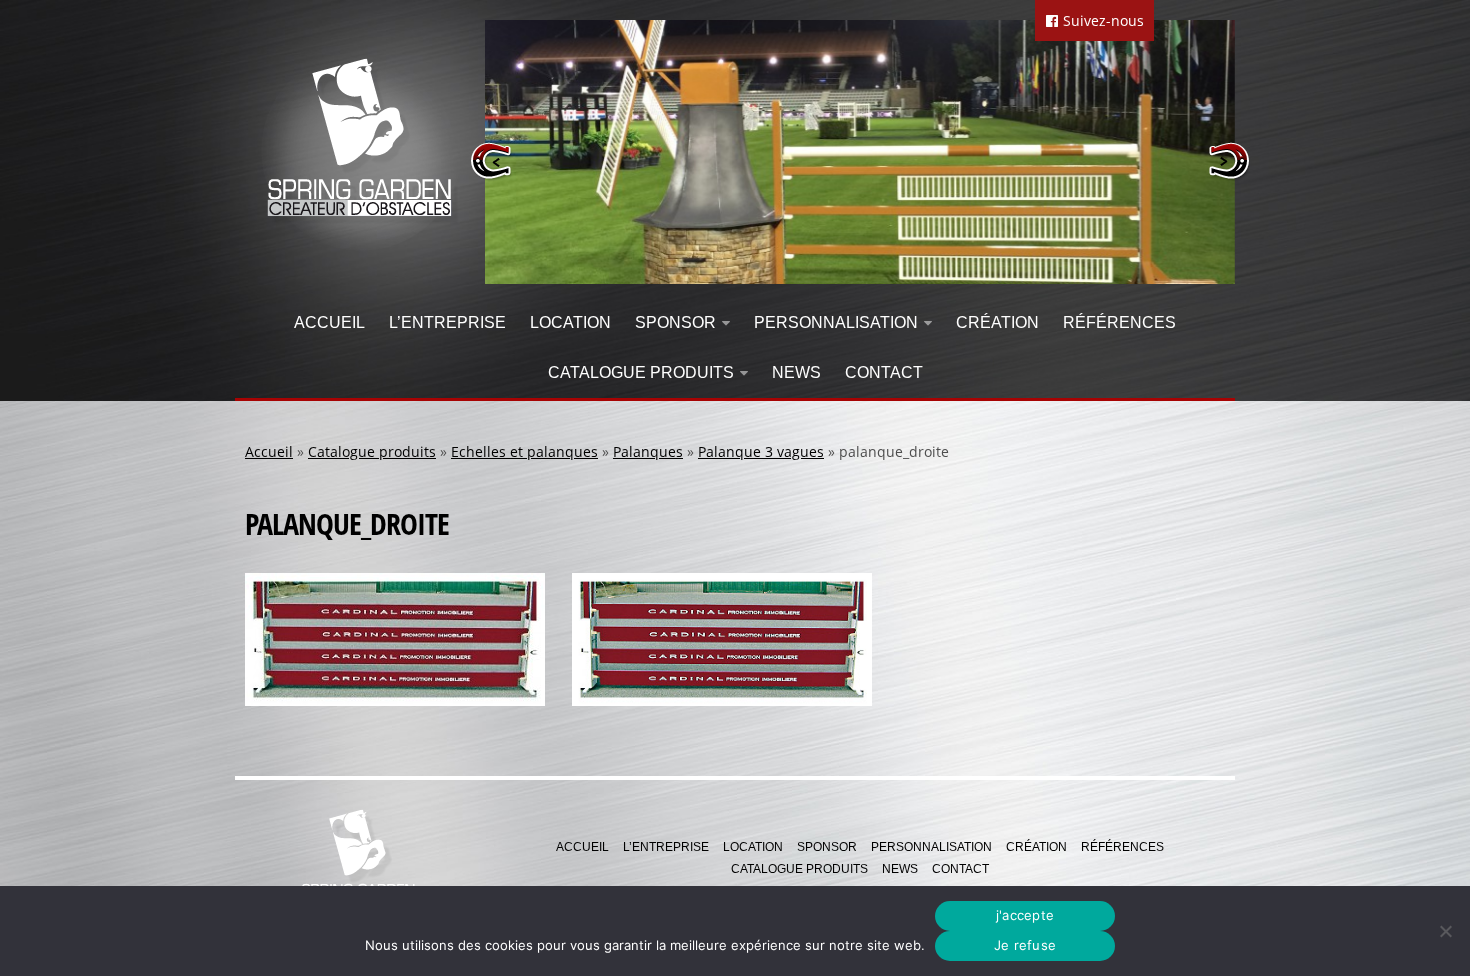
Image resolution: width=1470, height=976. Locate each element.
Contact (884, 372)
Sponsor (675, 322)
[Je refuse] (1445, 931)
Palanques (648, 451)
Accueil (329, 322)
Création (997, 322)
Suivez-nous (1101, 20)
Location (570, 322)
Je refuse (1025, 945)
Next (1228, 160)
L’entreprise (447, 322)
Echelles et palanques (524, 451)
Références (1119, 322)
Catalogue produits (641, 372)
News (796, 372)
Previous (491, 160)
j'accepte (1025, 915)
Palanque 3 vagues (761, 451)
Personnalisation (836, 322)
